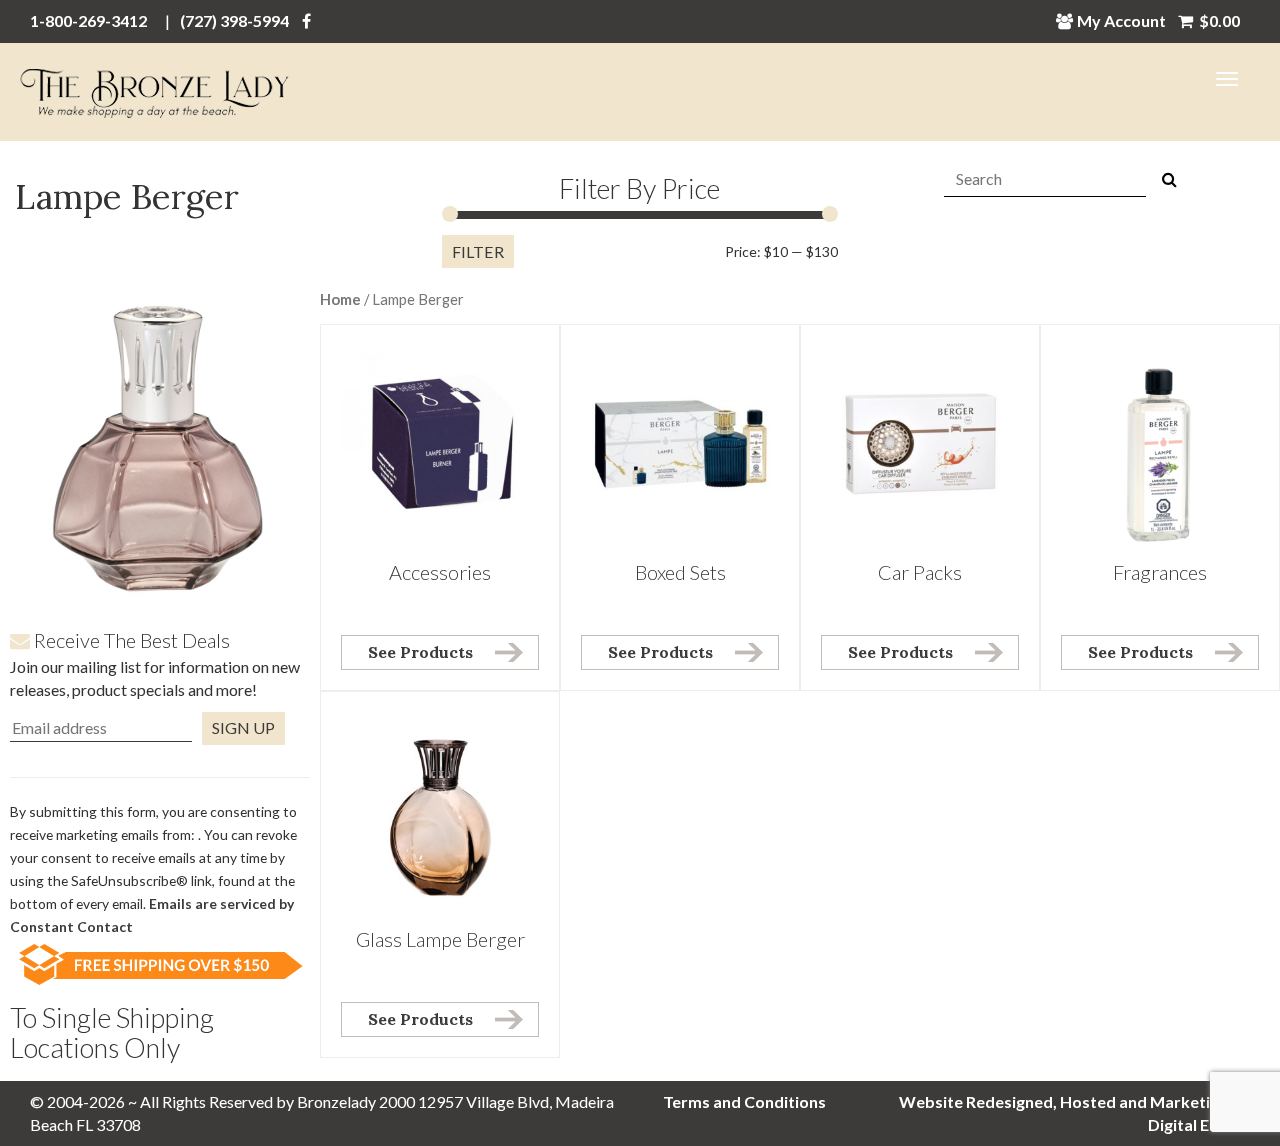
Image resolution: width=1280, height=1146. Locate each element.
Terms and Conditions (744, 1101)
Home (340, 299)
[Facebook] (306, 20)
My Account (1121, 20)
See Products (420, 652)
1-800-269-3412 (88, 20)
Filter (478, 251)
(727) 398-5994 (234, 20)
